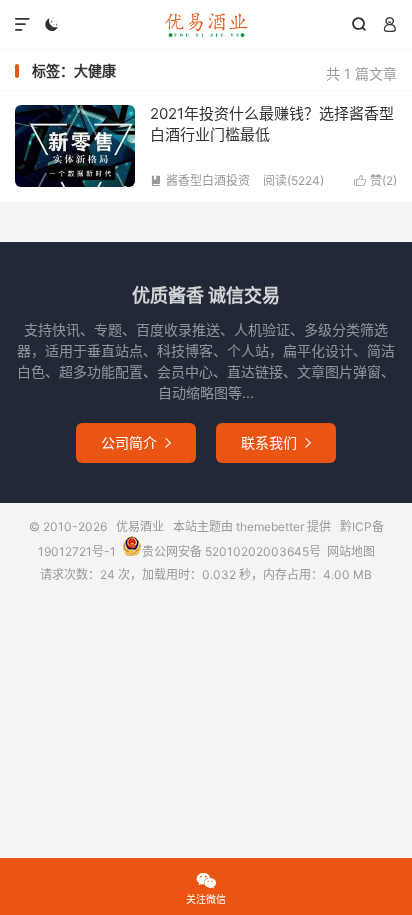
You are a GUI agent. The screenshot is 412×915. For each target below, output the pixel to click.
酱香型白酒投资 (200, 180)
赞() (375, 180)
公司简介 (136, 442)
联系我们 (276, 442)
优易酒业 (205, 25)
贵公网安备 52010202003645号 (231, 551)
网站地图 (351, 551)
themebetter (270, 526)
